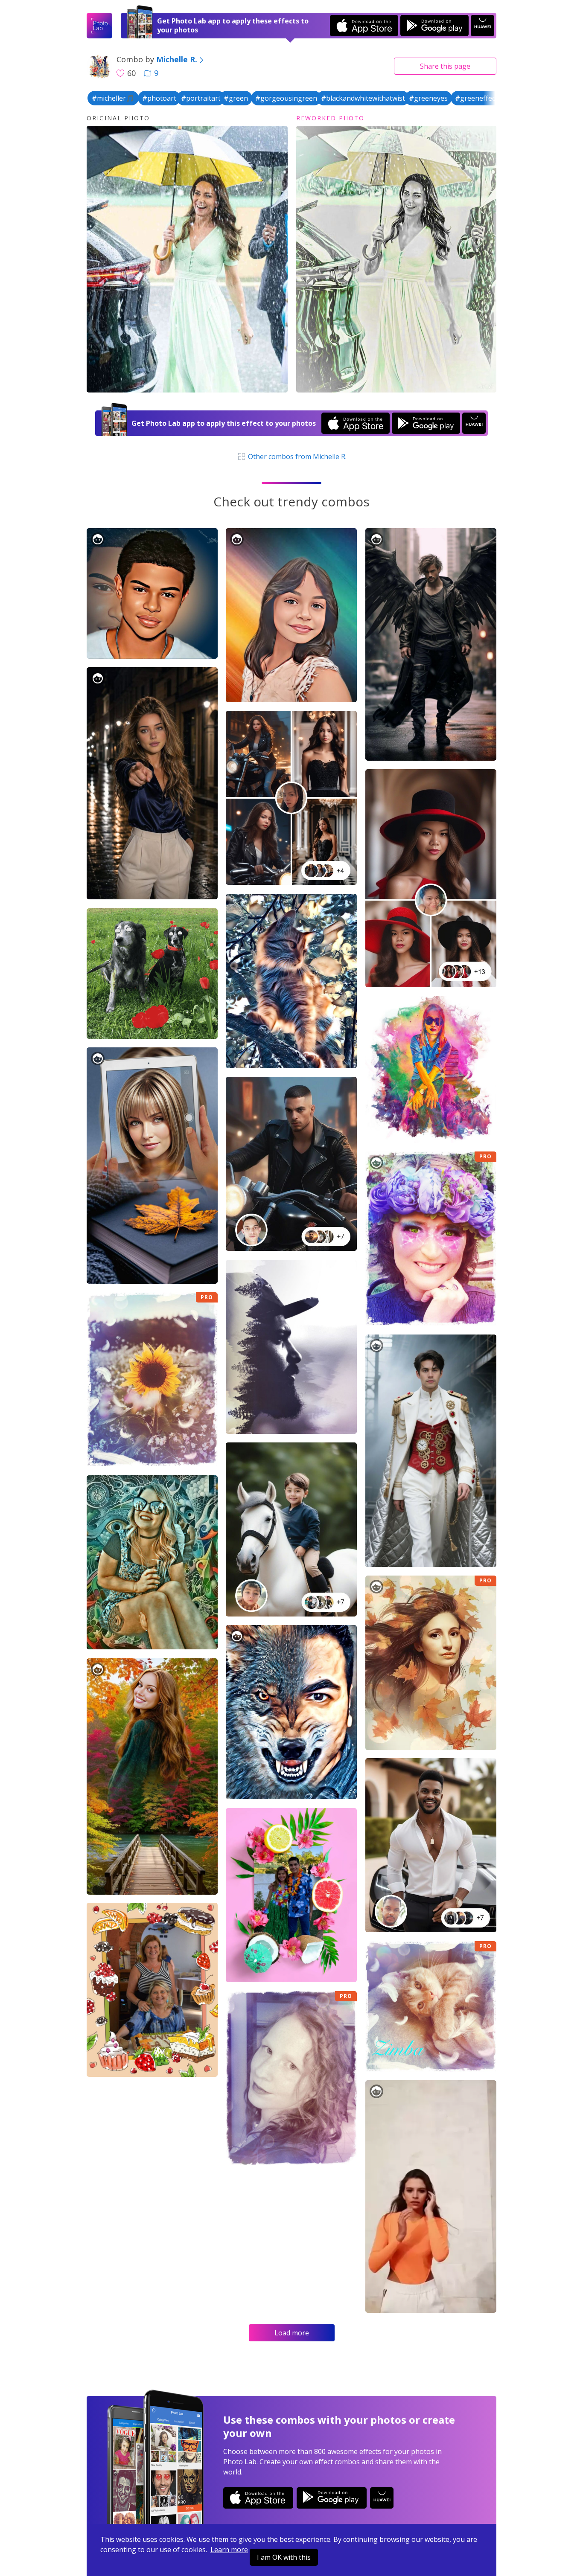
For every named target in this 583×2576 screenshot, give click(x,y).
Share (445, 66)
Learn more (229, 2550)
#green (236, 98)
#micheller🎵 (113, 98)
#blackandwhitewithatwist (363, 98)
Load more (292, 2333)
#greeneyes (428, 98)
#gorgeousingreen (286, 98)
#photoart (159, 98)
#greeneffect (476, 98)
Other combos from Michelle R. (296, 456)
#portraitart (201, 98)
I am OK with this (284, 2557)
